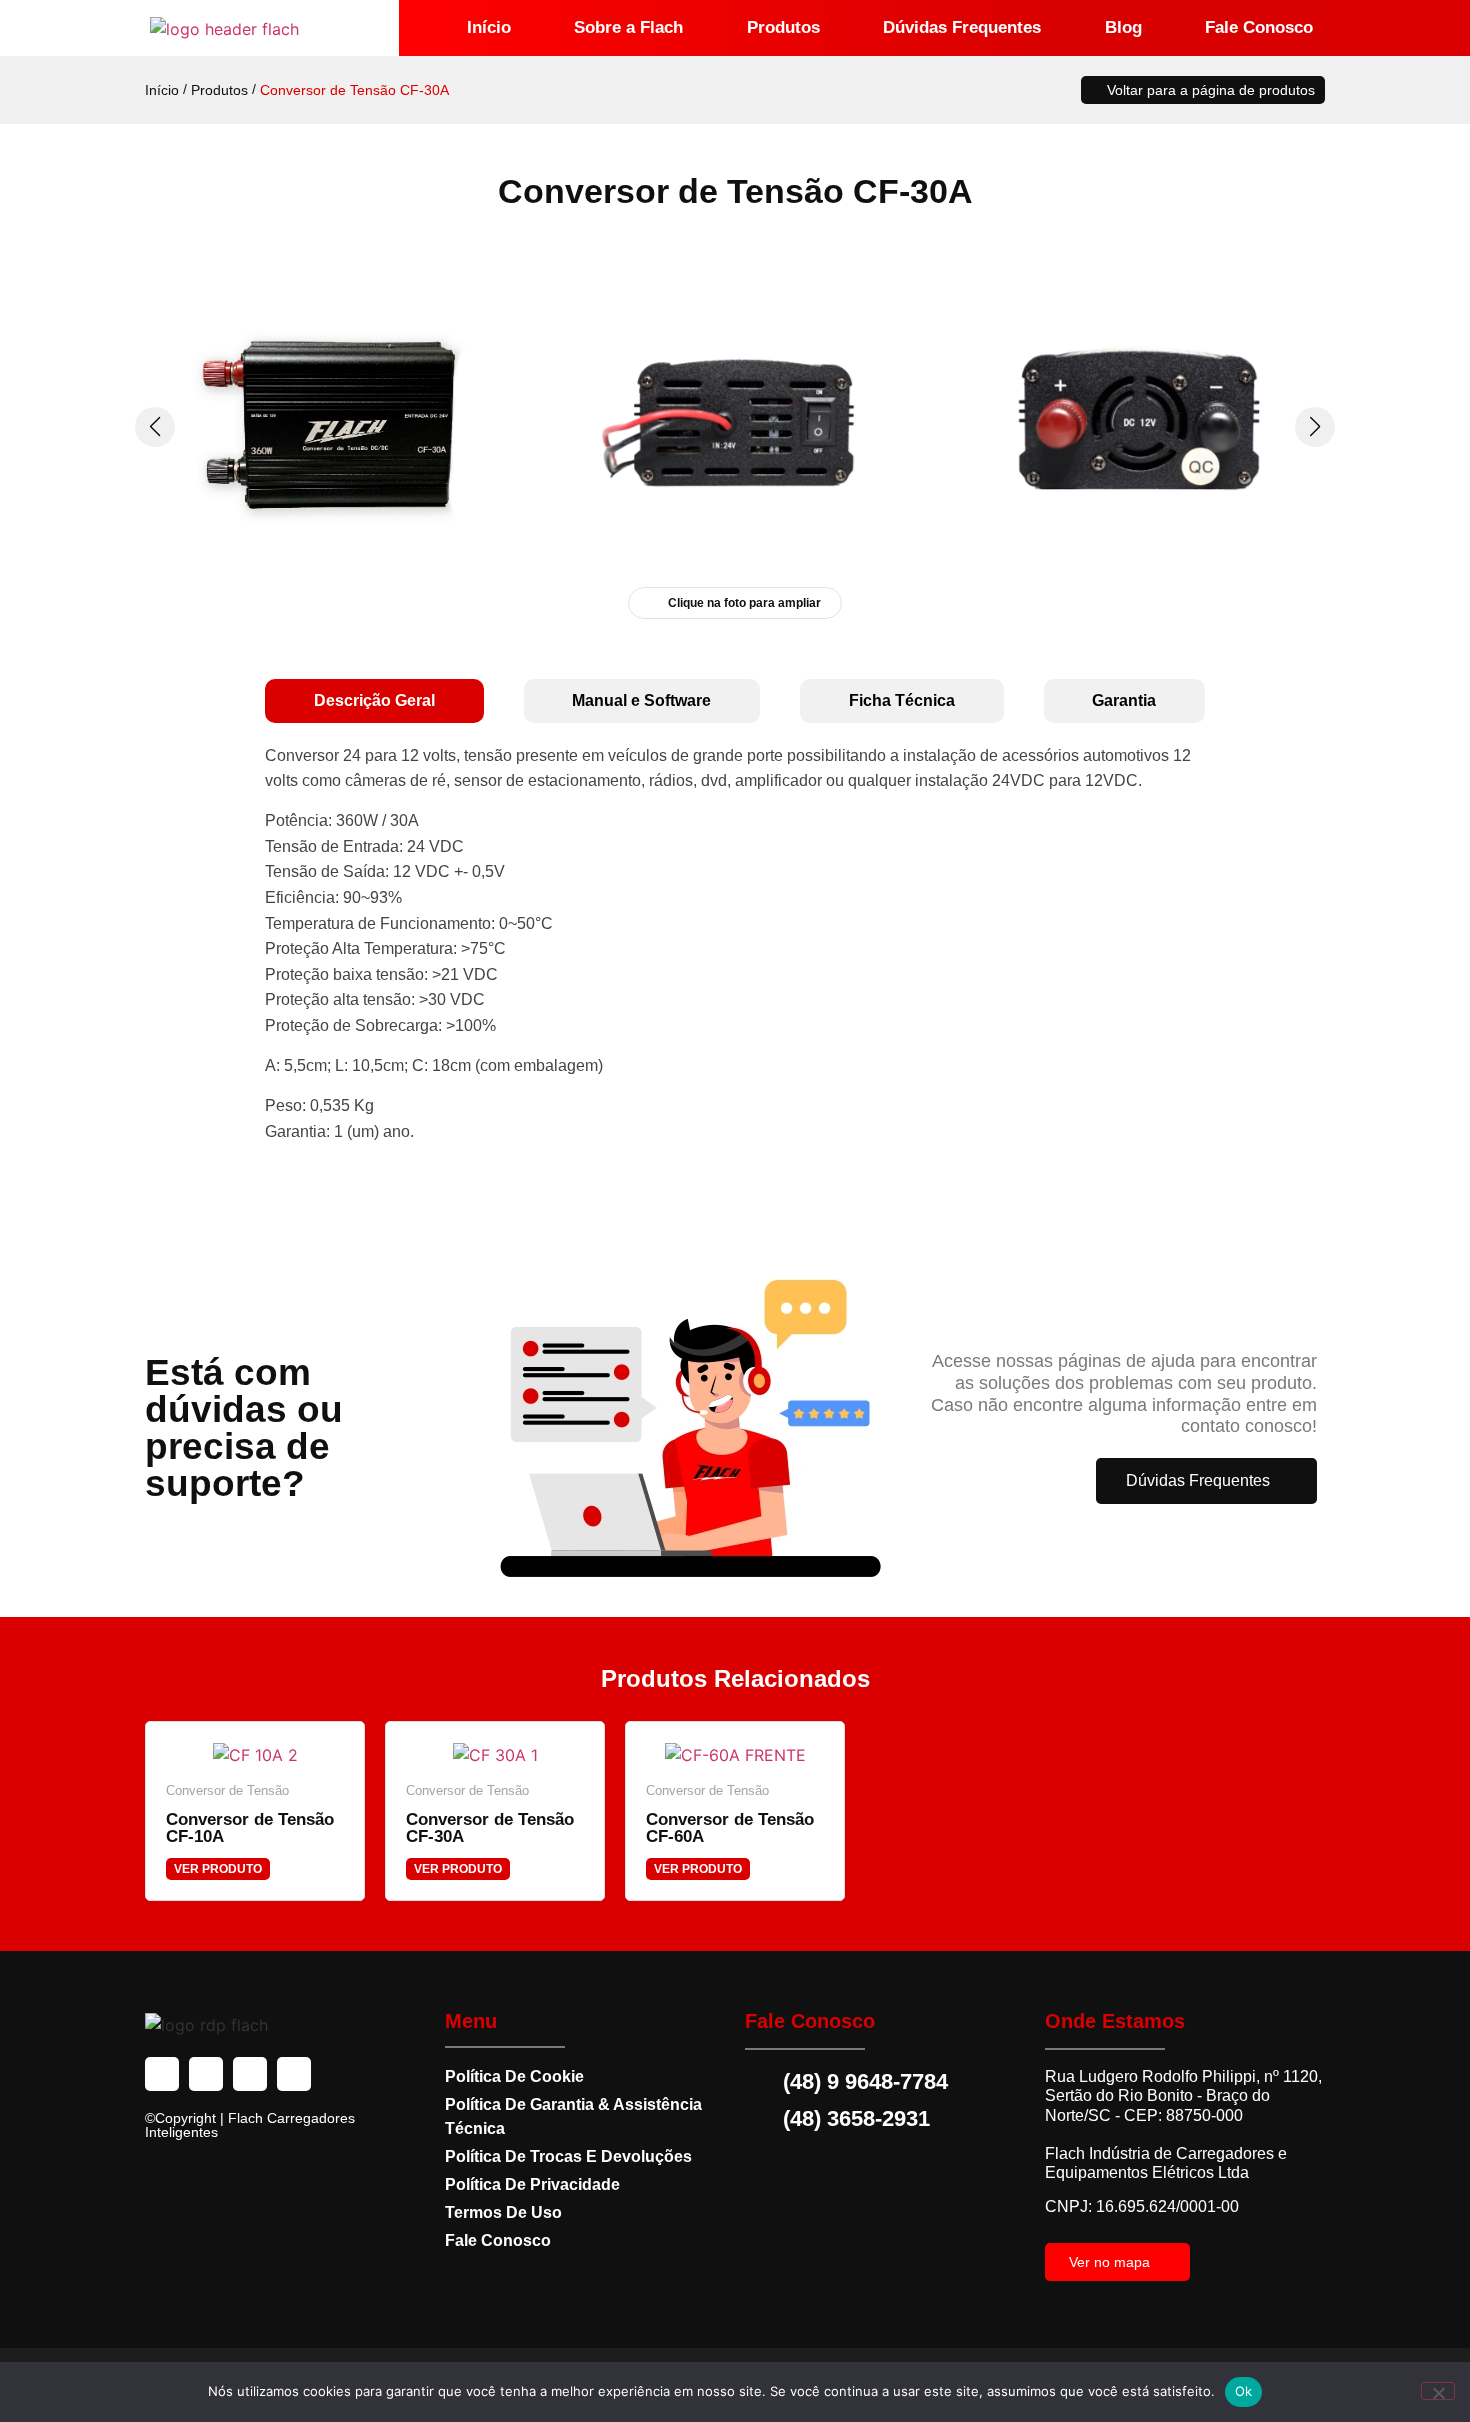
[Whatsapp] (294, 2074)
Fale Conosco (1259, 27)
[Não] (1438, 2391)
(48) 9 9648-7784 (865, 2081)
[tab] (374, 701)
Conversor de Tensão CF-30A (490, 1828)
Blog (1123, 27)
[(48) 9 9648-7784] (760, 2082)
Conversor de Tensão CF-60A (730, 1828)
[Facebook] (162, 2074)
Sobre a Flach (628, 27)
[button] (1315, 427)
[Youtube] (250, 2074)
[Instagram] (206, 2074)
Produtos (783, 27)
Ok (1244, 2391)
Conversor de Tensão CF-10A (250, 1828)
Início (489, 27)
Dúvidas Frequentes (962, 27)
